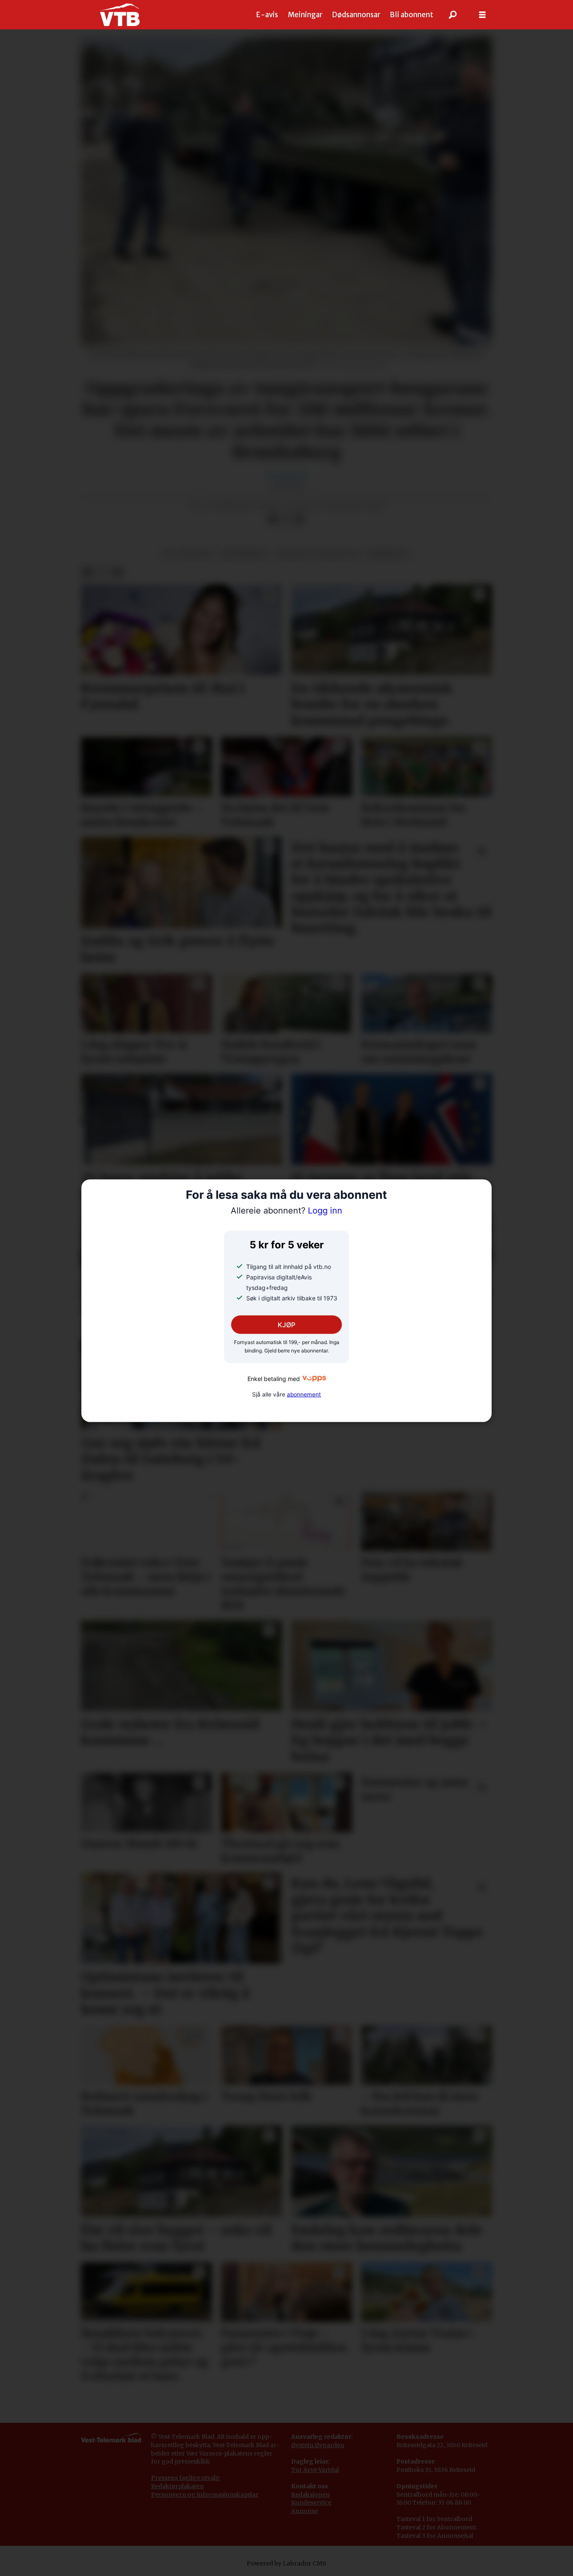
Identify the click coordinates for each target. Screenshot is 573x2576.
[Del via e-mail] (300, 520)
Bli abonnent (412, 15)
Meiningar (305, 15)
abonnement (304, 1394)
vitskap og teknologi (317, 554)
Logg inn (286, 1211)
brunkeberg (244, 554)
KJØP (286, 1325)
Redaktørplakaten (177, 2486)
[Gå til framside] (120, 15)
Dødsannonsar (356, 15)
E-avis (267, 15)
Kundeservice (311, 2503)
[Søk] (453, 15)
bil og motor (188, 554)
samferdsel (388, 554)
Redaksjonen (310, 2495)
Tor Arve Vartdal (315, 2470)
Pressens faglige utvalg (185, 2478)
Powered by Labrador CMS (286, 2563)
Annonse (305, 2511)
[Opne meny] (482, 15)
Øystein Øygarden (318, 2445)
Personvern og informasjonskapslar (205, 2495)
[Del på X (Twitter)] (286, 520)
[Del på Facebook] (273, 520)
